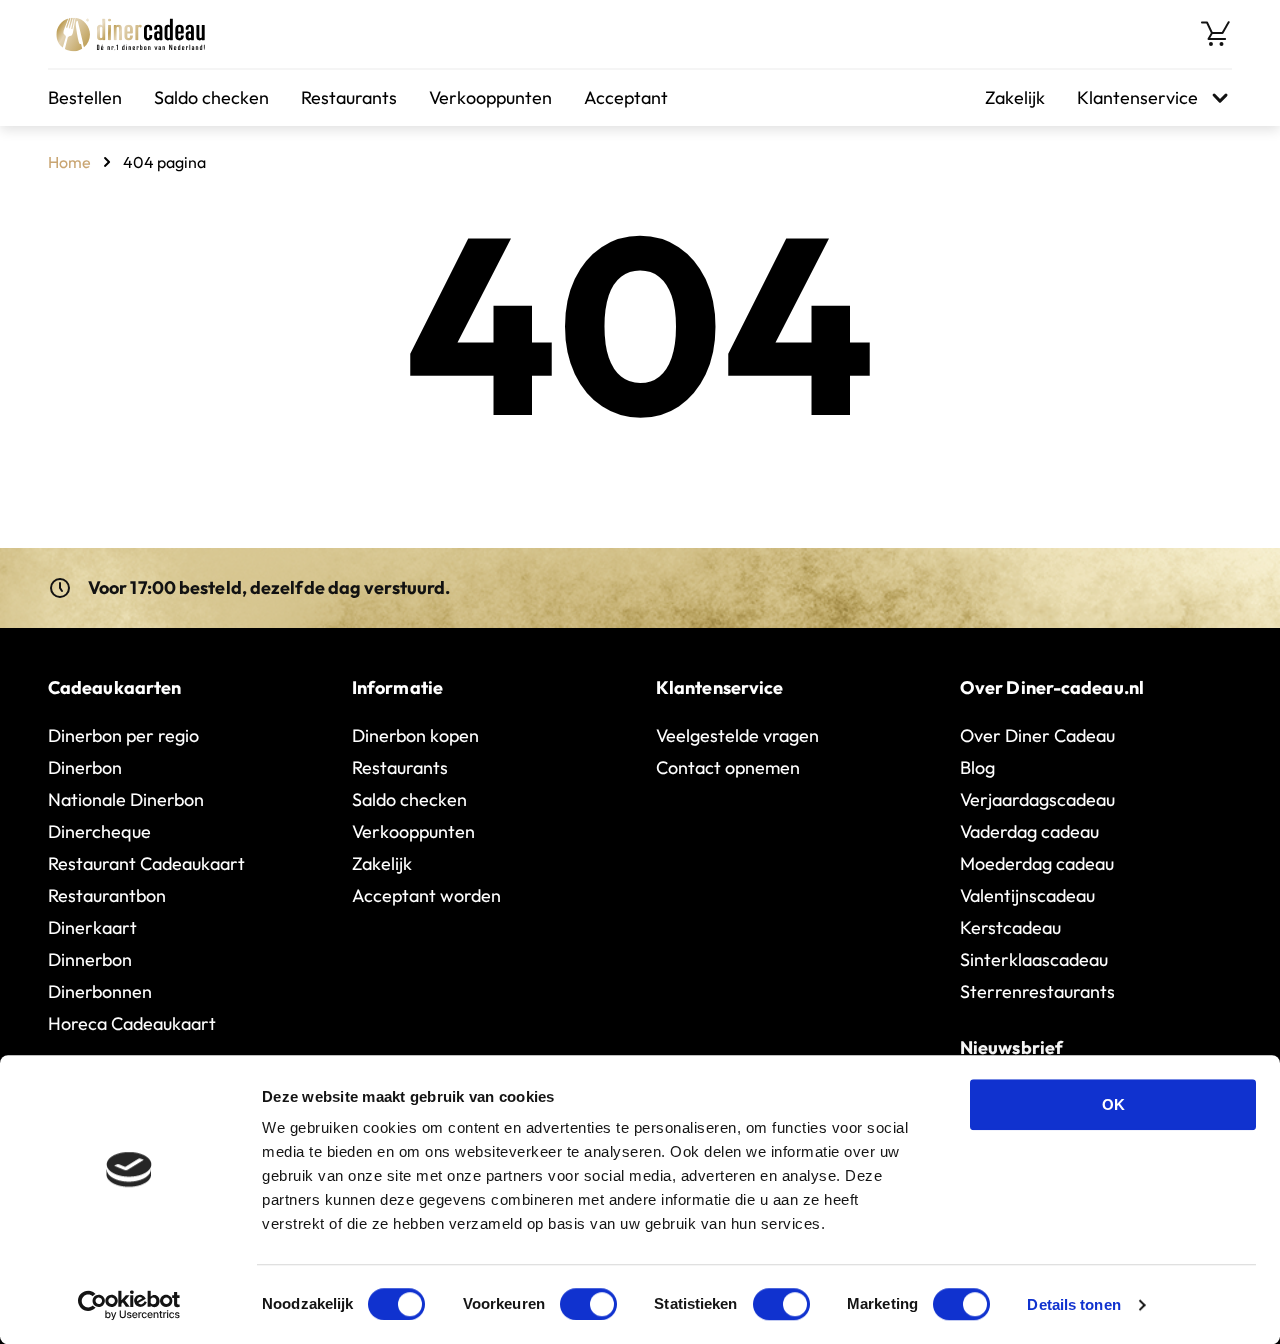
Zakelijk (1015, 97)
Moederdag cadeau (1037, 863)
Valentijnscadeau (1027, 895)
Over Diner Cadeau (1037, 735)
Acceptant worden (426, 895)
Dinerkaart (92, 927)
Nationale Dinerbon (126, 799)
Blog (977, 767)
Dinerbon (85, 767)
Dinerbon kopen (415, 735)
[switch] (588, 1304)
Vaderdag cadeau (1029, 831)
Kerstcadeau (1010, 927)
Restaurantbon (107, 895)
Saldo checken (211, 97)
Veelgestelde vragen (737, 735)
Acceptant (626, 97)
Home (69, 162)
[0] (1216, 34)
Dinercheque (99, 831)
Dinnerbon (90, 959)
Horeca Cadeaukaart (132, 1023)
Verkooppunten (490, 97)
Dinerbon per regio (123, 735)
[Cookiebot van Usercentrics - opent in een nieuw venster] (129, 1305)
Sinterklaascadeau (1034, 959)
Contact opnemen (728, 767)
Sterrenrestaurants (1037, 991)
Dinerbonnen (100, 991)
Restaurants (349, 97)
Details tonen (1073, 1304)
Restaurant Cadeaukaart (146, 863)
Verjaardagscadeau (1037, 799)
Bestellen (85, 97)
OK (1113, 1104)
